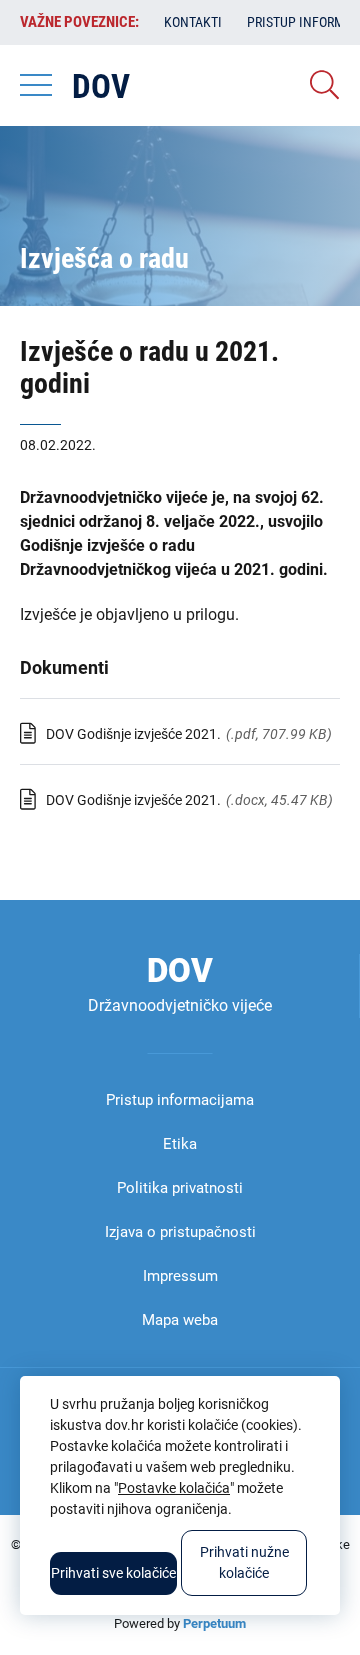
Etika (180, 1144)
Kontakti (193, 22)
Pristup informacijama (180, 1100)
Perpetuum (214, 1623)
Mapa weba (180, 1320)
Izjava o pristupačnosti (180, 1232)
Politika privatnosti (180, 1188)
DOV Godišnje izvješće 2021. (133, 734)
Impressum (180, 1276)
